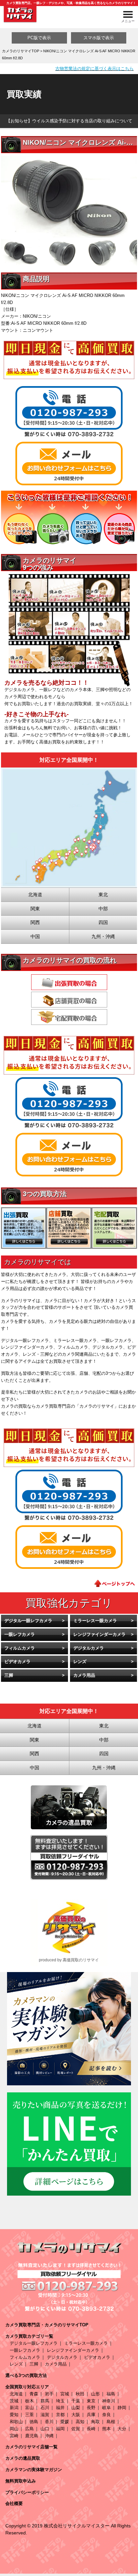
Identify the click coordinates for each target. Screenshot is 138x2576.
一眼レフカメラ (20, 1634)
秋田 (80, 2394)
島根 (111, 2422)
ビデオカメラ (17, 1662)
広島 (29, 2429)
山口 (45, 2429)
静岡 (122, 2408)
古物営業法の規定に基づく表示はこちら (94, 69)
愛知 (14, 2415)
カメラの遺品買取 (23, 2458)
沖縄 (49, 2436)
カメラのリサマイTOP (21, 51)
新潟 (14, 2408)
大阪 (76, 2415)
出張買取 (69, 982)
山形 (95, 2394)
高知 (80, 2422)
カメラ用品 (84, 1675)
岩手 (49, 2394)
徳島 (34, 2422)
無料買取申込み (21, 2481)
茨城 (14, 2401)
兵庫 (91, 2415)
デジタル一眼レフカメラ (28, 1621)
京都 (60, 2415)
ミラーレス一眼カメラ (95, 1621)
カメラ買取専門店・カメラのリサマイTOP (47, 2325)
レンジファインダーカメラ (99, 1634)
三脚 (9, 1675)
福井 (60, 2408)
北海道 (16, 2394)
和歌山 (16, 2422)
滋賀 (45, 2415)
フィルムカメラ (20, 1648)
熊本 (107, 2429)
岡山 (14, 2429)
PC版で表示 (39, 38)
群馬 (45, 2401)
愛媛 (65, 2422)
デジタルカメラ (89, 1648)
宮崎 (14, 2436)
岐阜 (107, 2408)
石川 (45, 2408)
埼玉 (60, 2401)
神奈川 (109, 2401)
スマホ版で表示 (99, 38)
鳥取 (95, 2422)
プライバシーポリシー (27, 2492)
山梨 (76, 2408)
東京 (91, 2401)
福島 (111, 2394)
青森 (34, 2394)
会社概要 (14, 2503)
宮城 (65, 2394)
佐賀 (76, 2429)
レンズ (80, 1662)
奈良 (107, 2415)
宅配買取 (69, 1017)
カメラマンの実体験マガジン (34, 2470)
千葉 (76, 2401)
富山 (29, 2408)
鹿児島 (32, 2436)
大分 (122, 2429)
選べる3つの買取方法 (26, 2375)
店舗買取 (69, 1000)
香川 (49, 2422)
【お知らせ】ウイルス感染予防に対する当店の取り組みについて (69, 121)
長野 (91, 2408)
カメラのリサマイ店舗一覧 (31, 2447)
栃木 (29, 2401)
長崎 (91, 2429)
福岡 (60, 2429)
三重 (29, 2415)
